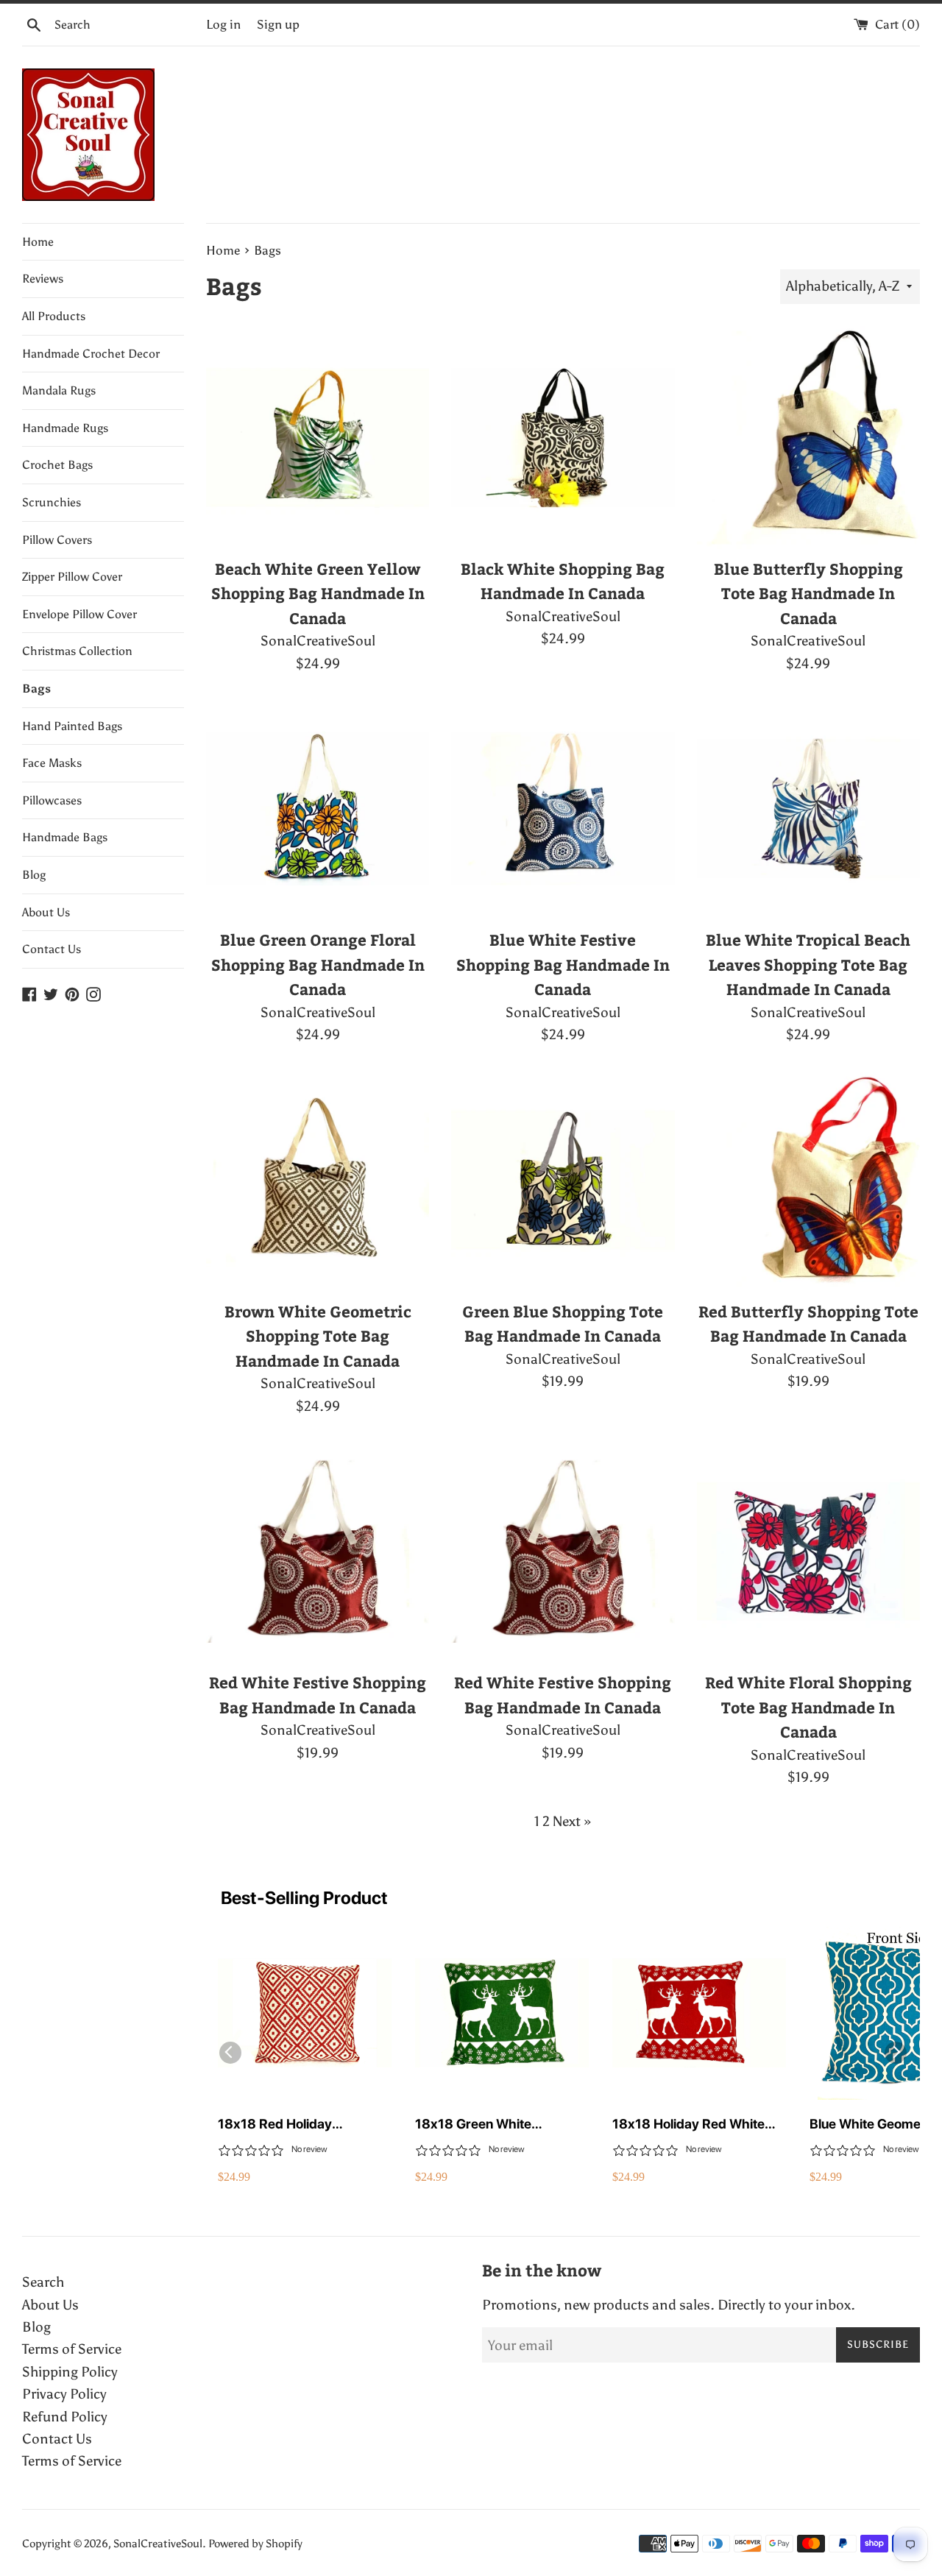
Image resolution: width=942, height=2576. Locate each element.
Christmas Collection (77, 651)
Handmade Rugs (65, 428)
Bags (36, 689)
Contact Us (52, 949)
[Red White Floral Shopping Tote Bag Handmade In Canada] (808, 1551)
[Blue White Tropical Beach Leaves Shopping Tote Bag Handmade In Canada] (808, 808)
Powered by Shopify (255, 2544)
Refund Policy (65, 2417)
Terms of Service (72, 2349)
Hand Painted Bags (72, 726)
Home (38, 242)
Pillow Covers (57, 540)
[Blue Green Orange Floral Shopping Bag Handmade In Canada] (318, 808)
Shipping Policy (70, 2372)
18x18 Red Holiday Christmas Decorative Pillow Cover (302, 2124)
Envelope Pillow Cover (79, 614)
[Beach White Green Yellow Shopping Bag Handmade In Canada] (318, 438)
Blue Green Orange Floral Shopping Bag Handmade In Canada (318, 964)
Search (43, 2282)
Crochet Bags (57, 465)
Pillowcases (52, 800)
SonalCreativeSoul (158, 2544)
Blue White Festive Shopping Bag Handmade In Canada (563, 964)
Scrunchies (52, 502)
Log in (223, 25)
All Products (54, 316)
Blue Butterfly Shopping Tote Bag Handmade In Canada (808, 593)
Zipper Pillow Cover (72, 577)
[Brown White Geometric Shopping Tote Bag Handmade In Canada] (318, 1179)
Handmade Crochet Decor (91, 354)
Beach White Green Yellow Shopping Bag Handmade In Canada (318, 593)
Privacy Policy (64, 2394)
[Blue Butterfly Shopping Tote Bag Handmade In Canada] (808, 438)
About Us (46, 912)
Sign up (278, 25)
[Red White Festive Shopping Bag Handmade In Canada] (318, 1551)
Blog (34, 875)
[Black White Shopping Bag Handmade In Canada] (563, 438)
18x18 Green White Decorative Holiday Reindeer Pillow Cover (501, 2124)
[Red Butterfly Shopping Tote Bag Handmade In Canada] (808, 1179)
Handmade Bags (65, 837)
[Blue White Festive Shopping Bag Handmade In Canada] (563, 808)
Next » (572, 1821)
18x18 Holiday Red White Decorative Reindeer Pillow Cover (693, 2124)
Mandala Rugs (59, 390)
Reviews (43, 279)
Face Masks (52, 763)
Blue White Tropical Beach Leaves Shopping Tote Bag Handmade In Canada (808, 964)
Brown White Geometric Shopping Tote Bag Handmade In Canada (318, 1336)
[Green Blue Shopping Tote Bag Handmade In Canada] (563, 1179)
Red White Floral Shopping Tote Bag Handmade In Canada (808, 1707)
